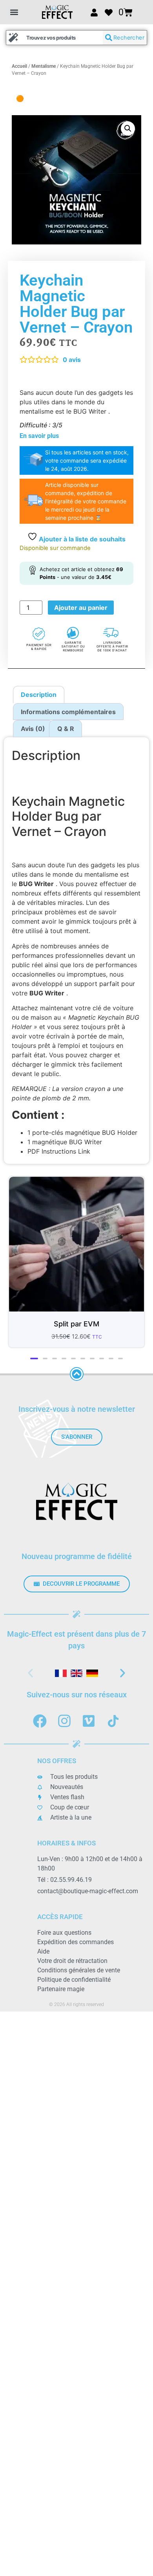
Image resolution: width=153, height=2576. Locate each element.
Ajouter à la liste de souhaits (81, 539)
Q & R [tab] (66, 729)
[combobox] (55, 38)
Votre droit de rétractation (72, 1961)
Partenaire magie (61, 1989)
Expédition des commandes (76, 1942)
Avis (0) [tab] (33, 729)
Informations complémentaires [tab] (68, 712)
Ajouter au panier (81, 608)
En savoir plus (39, 436)
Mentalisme (44, 66)
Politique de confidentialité (74, 1980)
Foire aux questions (64, 1933)
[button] (14, 12)
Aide (43, 1951)
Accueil (19, 66)
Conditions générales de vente (79, 1970)
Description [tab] (39, 695)
